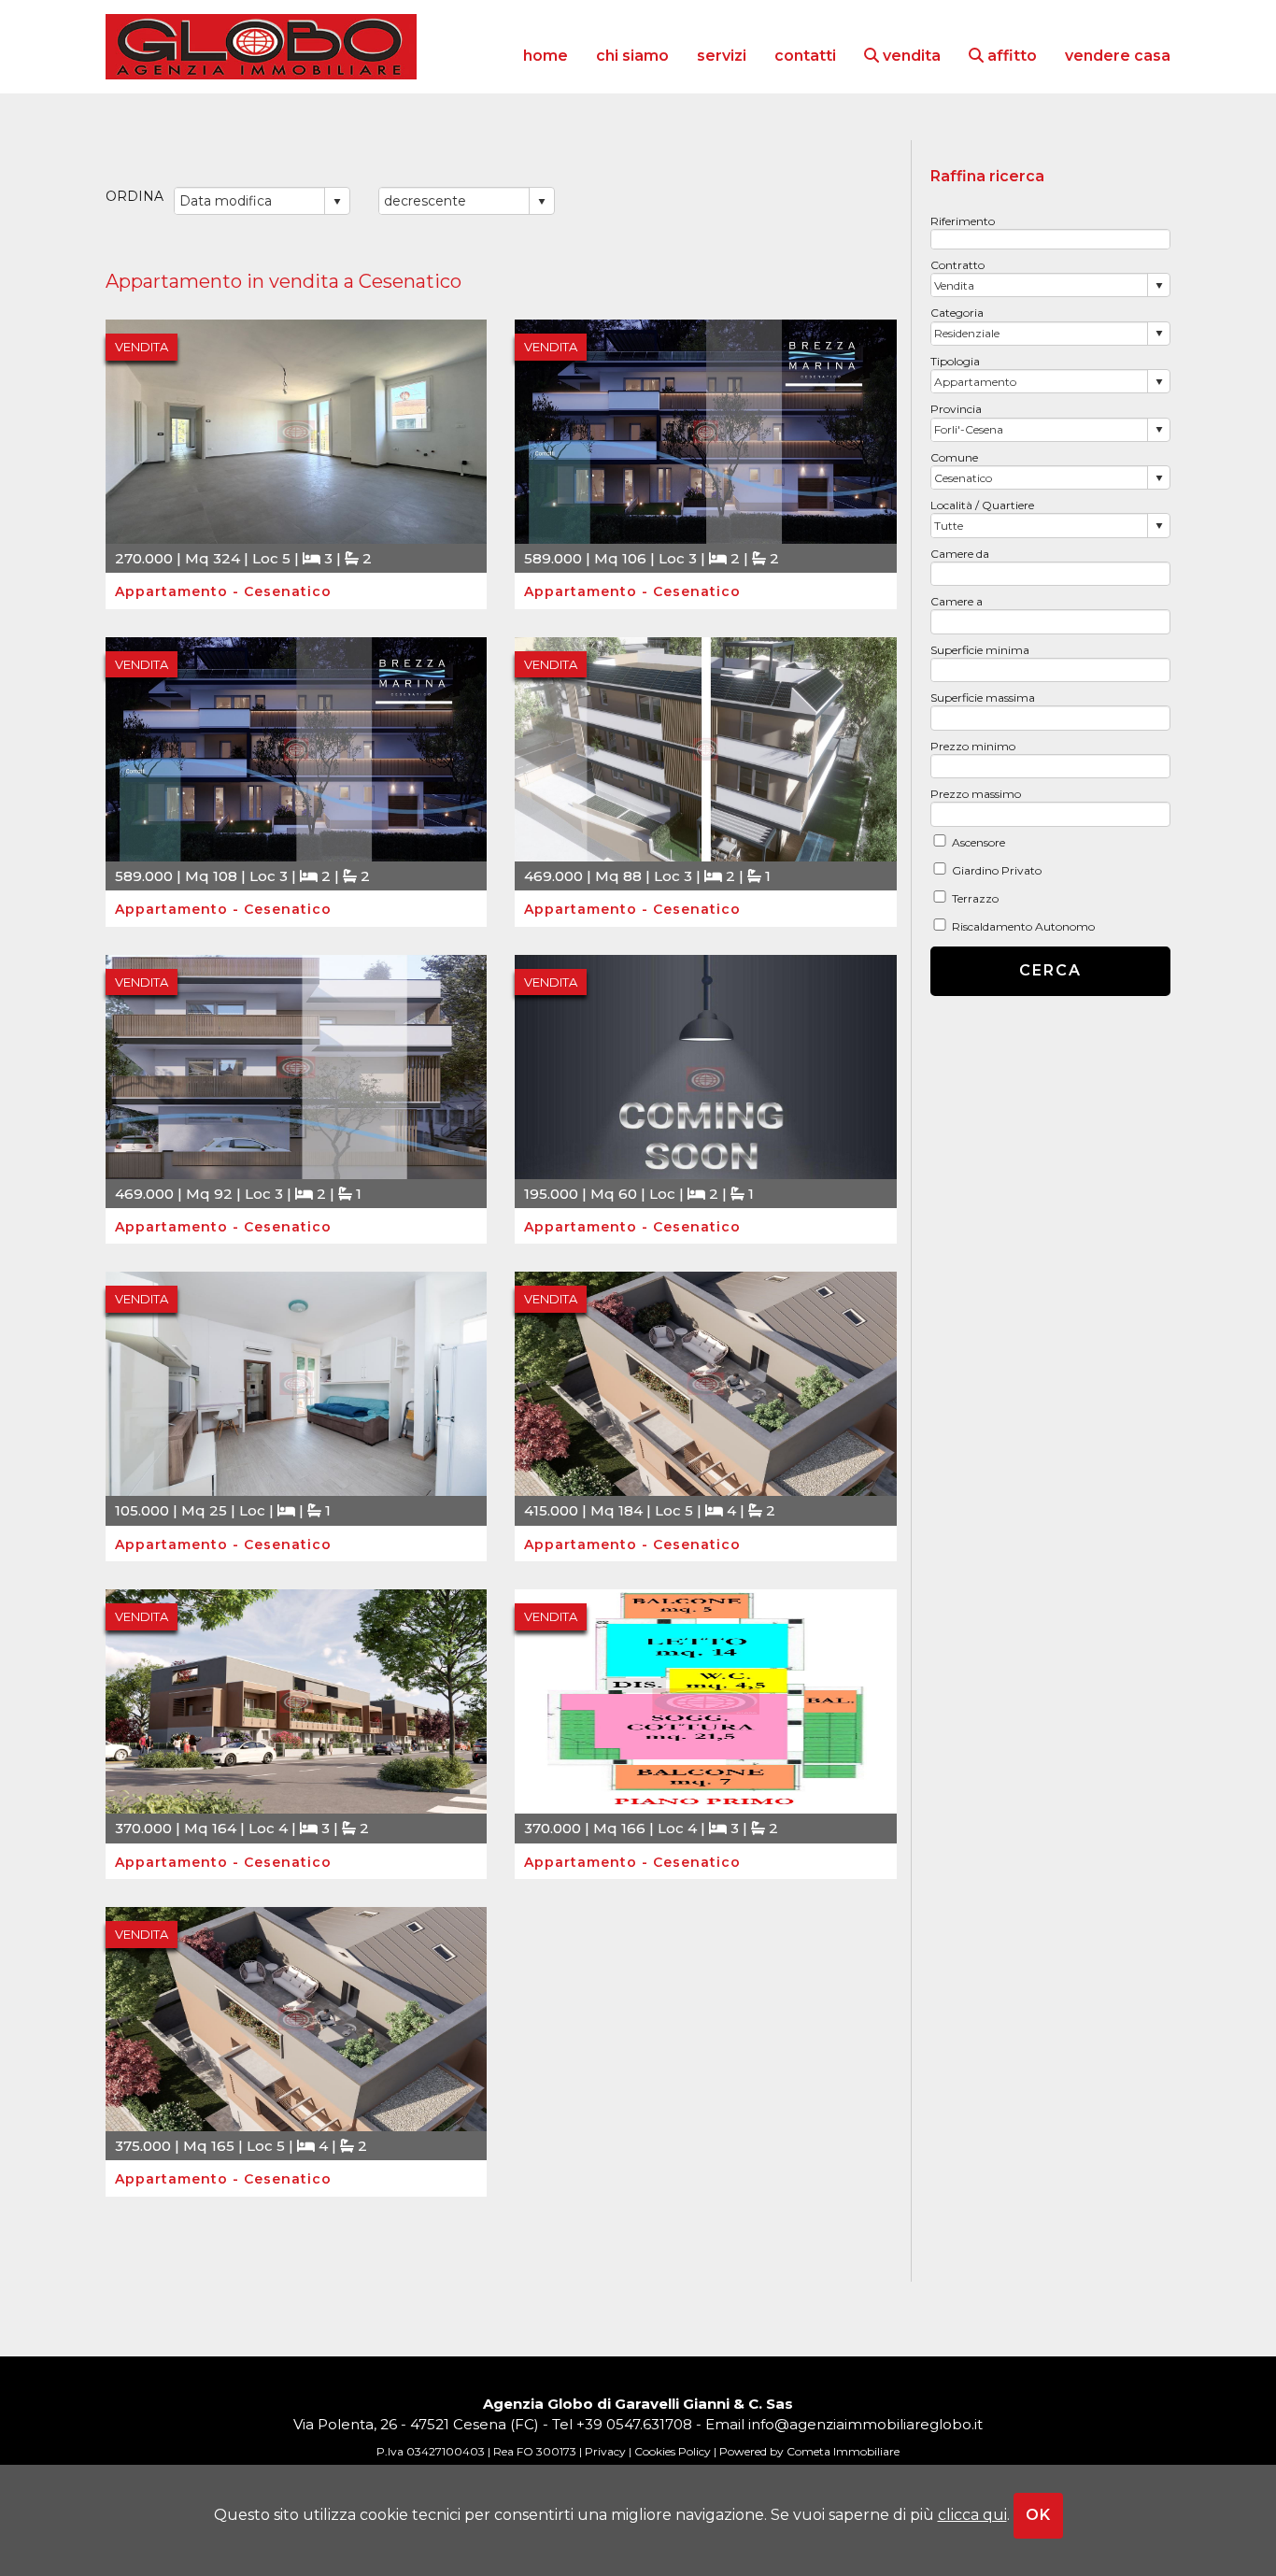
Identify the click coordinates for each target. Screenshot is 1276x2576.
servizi (722, 56)
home (546, 56)
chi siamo (632, 56)
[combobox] (1040, 285)
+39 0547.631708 (634, 2424)
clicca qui (972, 2515)
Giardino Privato (997, 870)
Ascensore (978, 842)
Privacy (605, 2451)
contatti (805, 56)
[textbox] (1051, 239)
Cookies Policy (673, 2451)
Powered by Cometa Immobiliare (809, 2451)
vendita (910, 56)
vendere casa (1118, 56)
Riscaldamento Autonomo (1023, 926)
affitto (1010, 56)
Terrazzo (975, 898)
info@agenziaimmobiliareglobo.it (865, 2424)
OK (1038, 2515)
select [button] (1159, 286)
